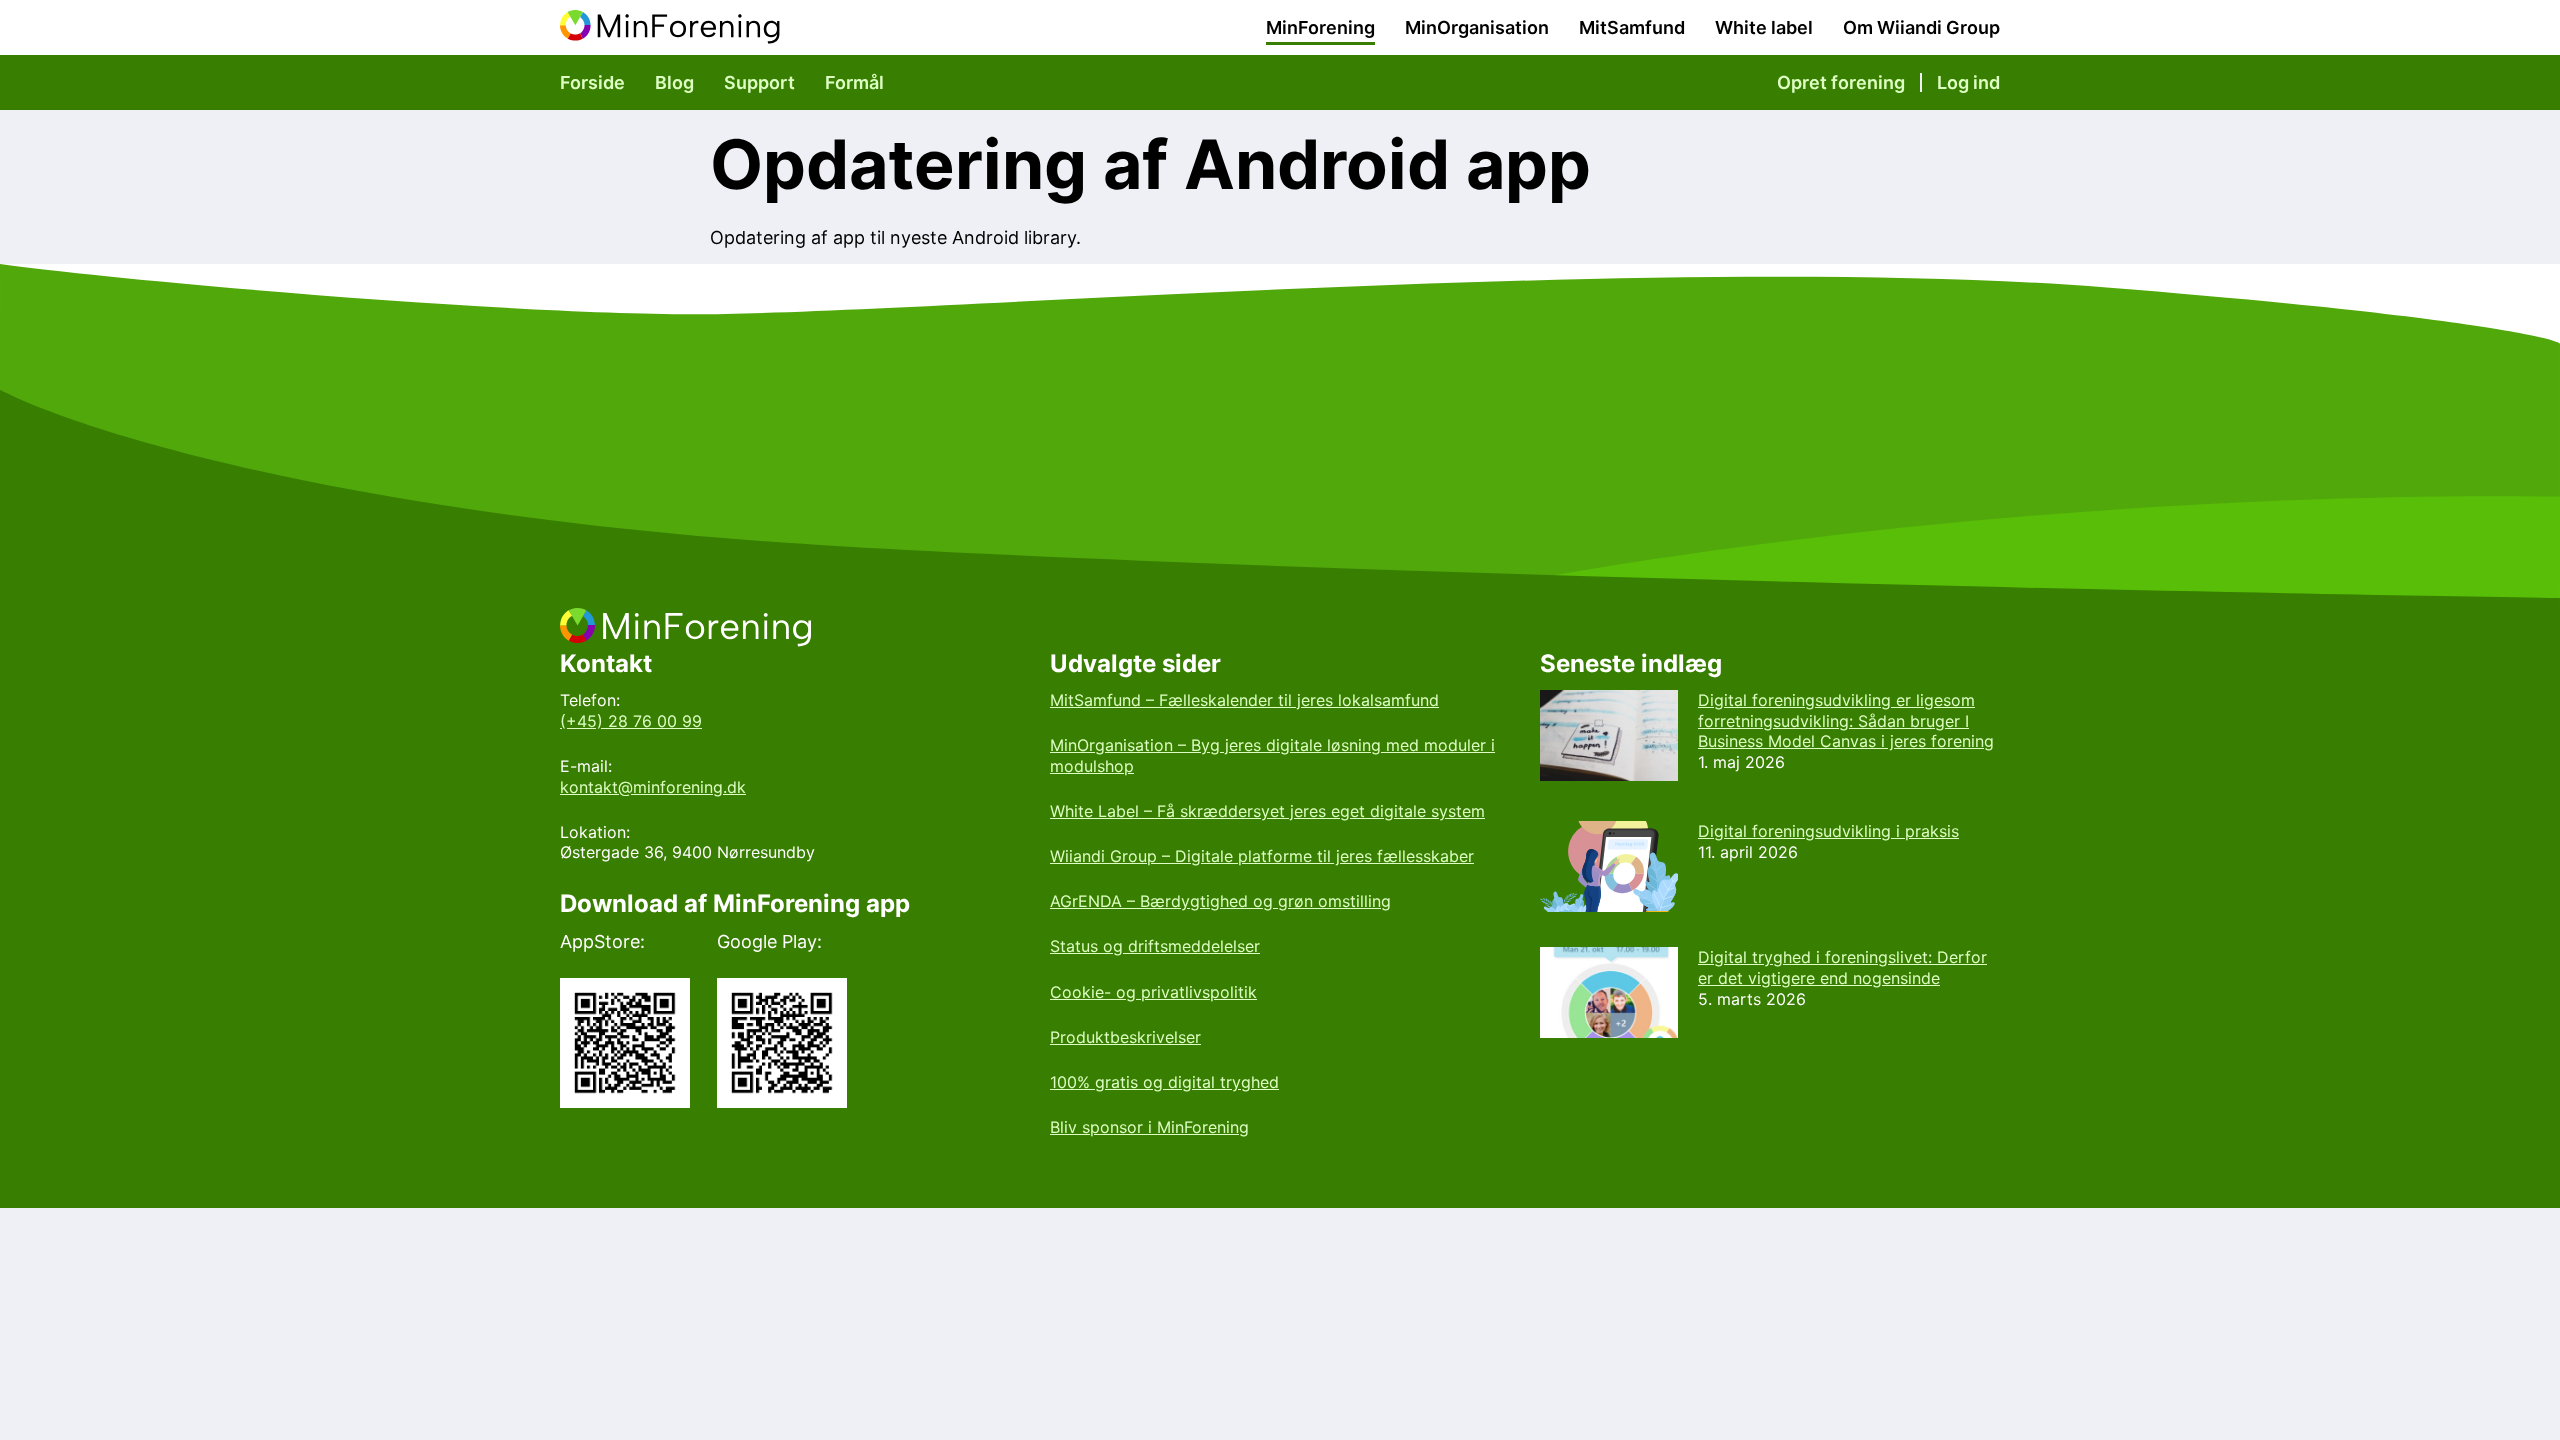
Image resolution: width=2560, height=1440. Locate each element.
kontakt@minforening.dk (653, 787)
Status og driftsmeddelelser (1155, 946)
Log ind (1968, 82)
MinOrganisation (1477, 27)
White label (1764, 27)
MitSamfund (1632, 27)
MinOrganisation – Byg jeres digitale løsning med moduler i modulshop (1272, 755)
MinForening (1320, 27)
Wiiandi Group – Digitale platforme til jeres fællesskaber (1262, 856)
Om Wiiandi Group (1921, 27)
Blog (674, 82)
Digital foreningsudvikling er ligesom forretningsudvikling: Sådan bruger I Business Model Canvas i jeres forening (1846, 721)
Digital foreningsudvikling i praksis (1828, 831)
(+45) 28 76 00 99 (631, 721)
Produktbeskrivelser (1125, 1037)
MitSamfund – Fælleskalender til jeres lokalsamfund (1244, 700)
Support (759, 82)
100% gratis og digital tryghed (1164, 1082)
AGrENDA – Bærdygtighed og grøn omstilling (1220, 901)
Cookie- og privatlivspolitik (1153, 992)
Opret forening (1841, 82)
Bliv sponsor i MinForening (1149, 1127)
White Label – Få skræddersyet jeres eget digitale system (1267, 811)
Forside (592, 82)
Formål (854, 82)
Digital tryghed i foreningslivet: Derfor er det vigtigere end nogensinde (1842, 967)
